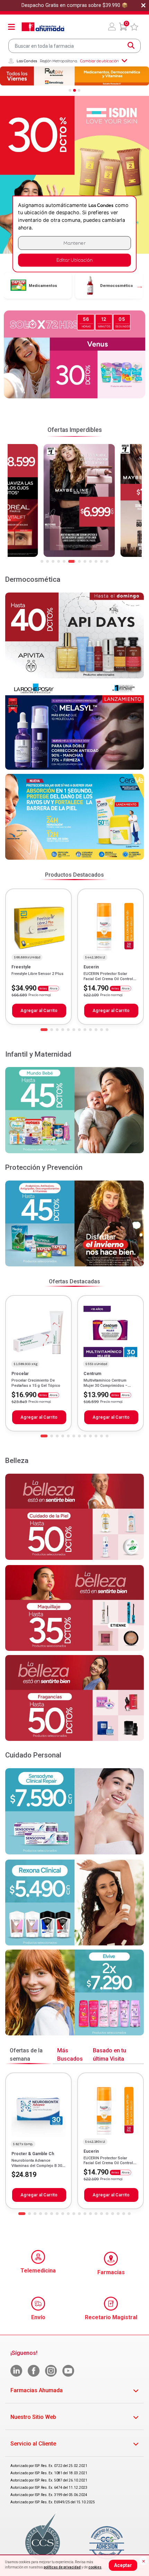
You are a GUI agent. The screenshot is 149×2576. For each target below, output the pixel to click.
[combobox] (74, 46)
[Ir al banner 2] (74, 90)
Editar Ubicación (74, 260)
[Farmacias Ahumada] (43, 27)
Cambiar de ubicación (99, 61)
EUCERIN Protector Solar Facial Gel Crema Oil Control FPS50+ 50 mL (108, 979)
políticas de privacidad (62, 2567)
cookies (95, 2567)
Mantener (74, 243)
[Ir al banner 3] (79, 90)
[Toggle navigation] (11, 27)
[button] (112, 27)
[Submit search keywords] (131, 46)
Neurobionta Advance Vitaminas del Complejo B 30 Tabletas (37, 2166)
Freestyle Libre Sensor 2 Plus (37, 974)
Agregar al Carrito (39, 1010)
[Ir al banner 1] (70, 90)
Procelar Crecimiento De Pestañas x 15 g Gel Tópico (36, 1383)
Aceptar (123, 2565)
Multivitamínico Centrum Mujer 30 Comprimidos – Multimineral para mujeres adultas (107, 1388)
